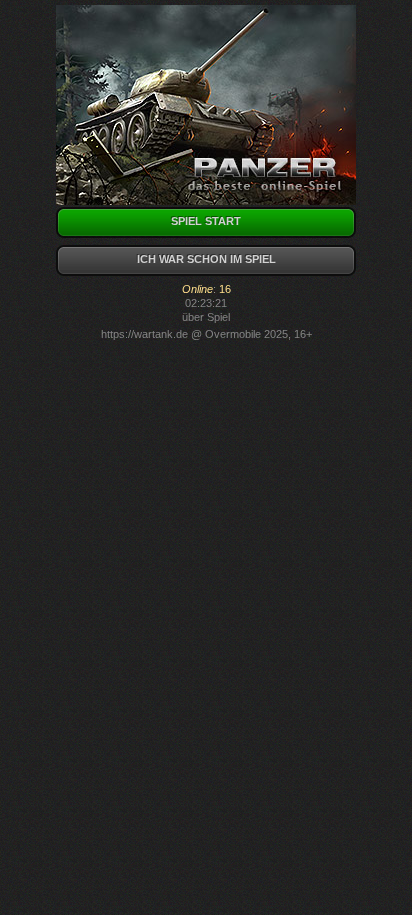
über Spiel (206, 317)
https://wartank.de (144, 334)
